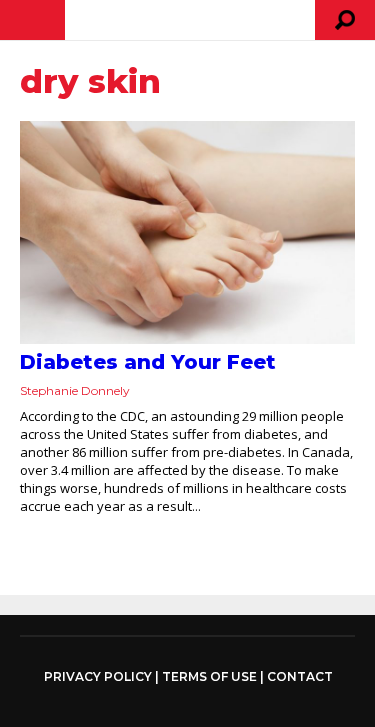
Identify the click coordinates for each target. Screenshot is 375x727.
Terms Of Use (209, 676)
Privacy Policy (98, 677)
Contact (300, 676)
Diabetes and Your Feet (148, 362)
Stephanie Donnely (75, 390)
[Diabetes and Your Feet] (187, 232)
